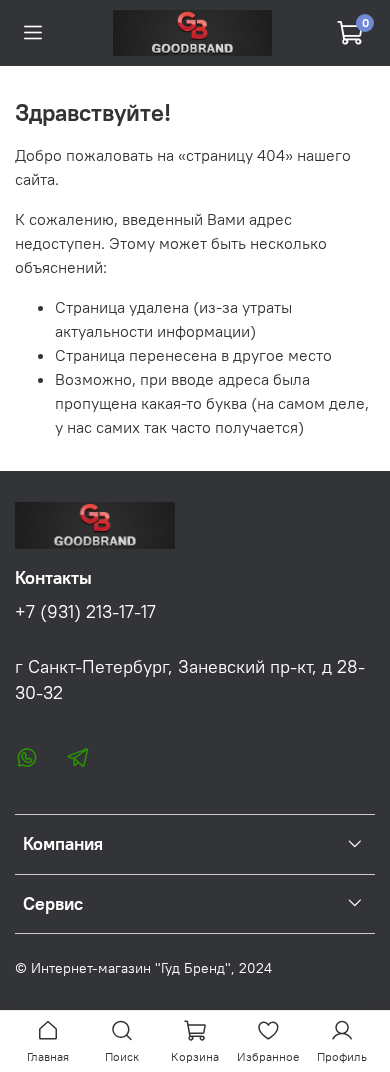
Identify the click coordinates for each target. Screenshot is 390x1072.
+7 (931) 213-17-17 (85, 612)
